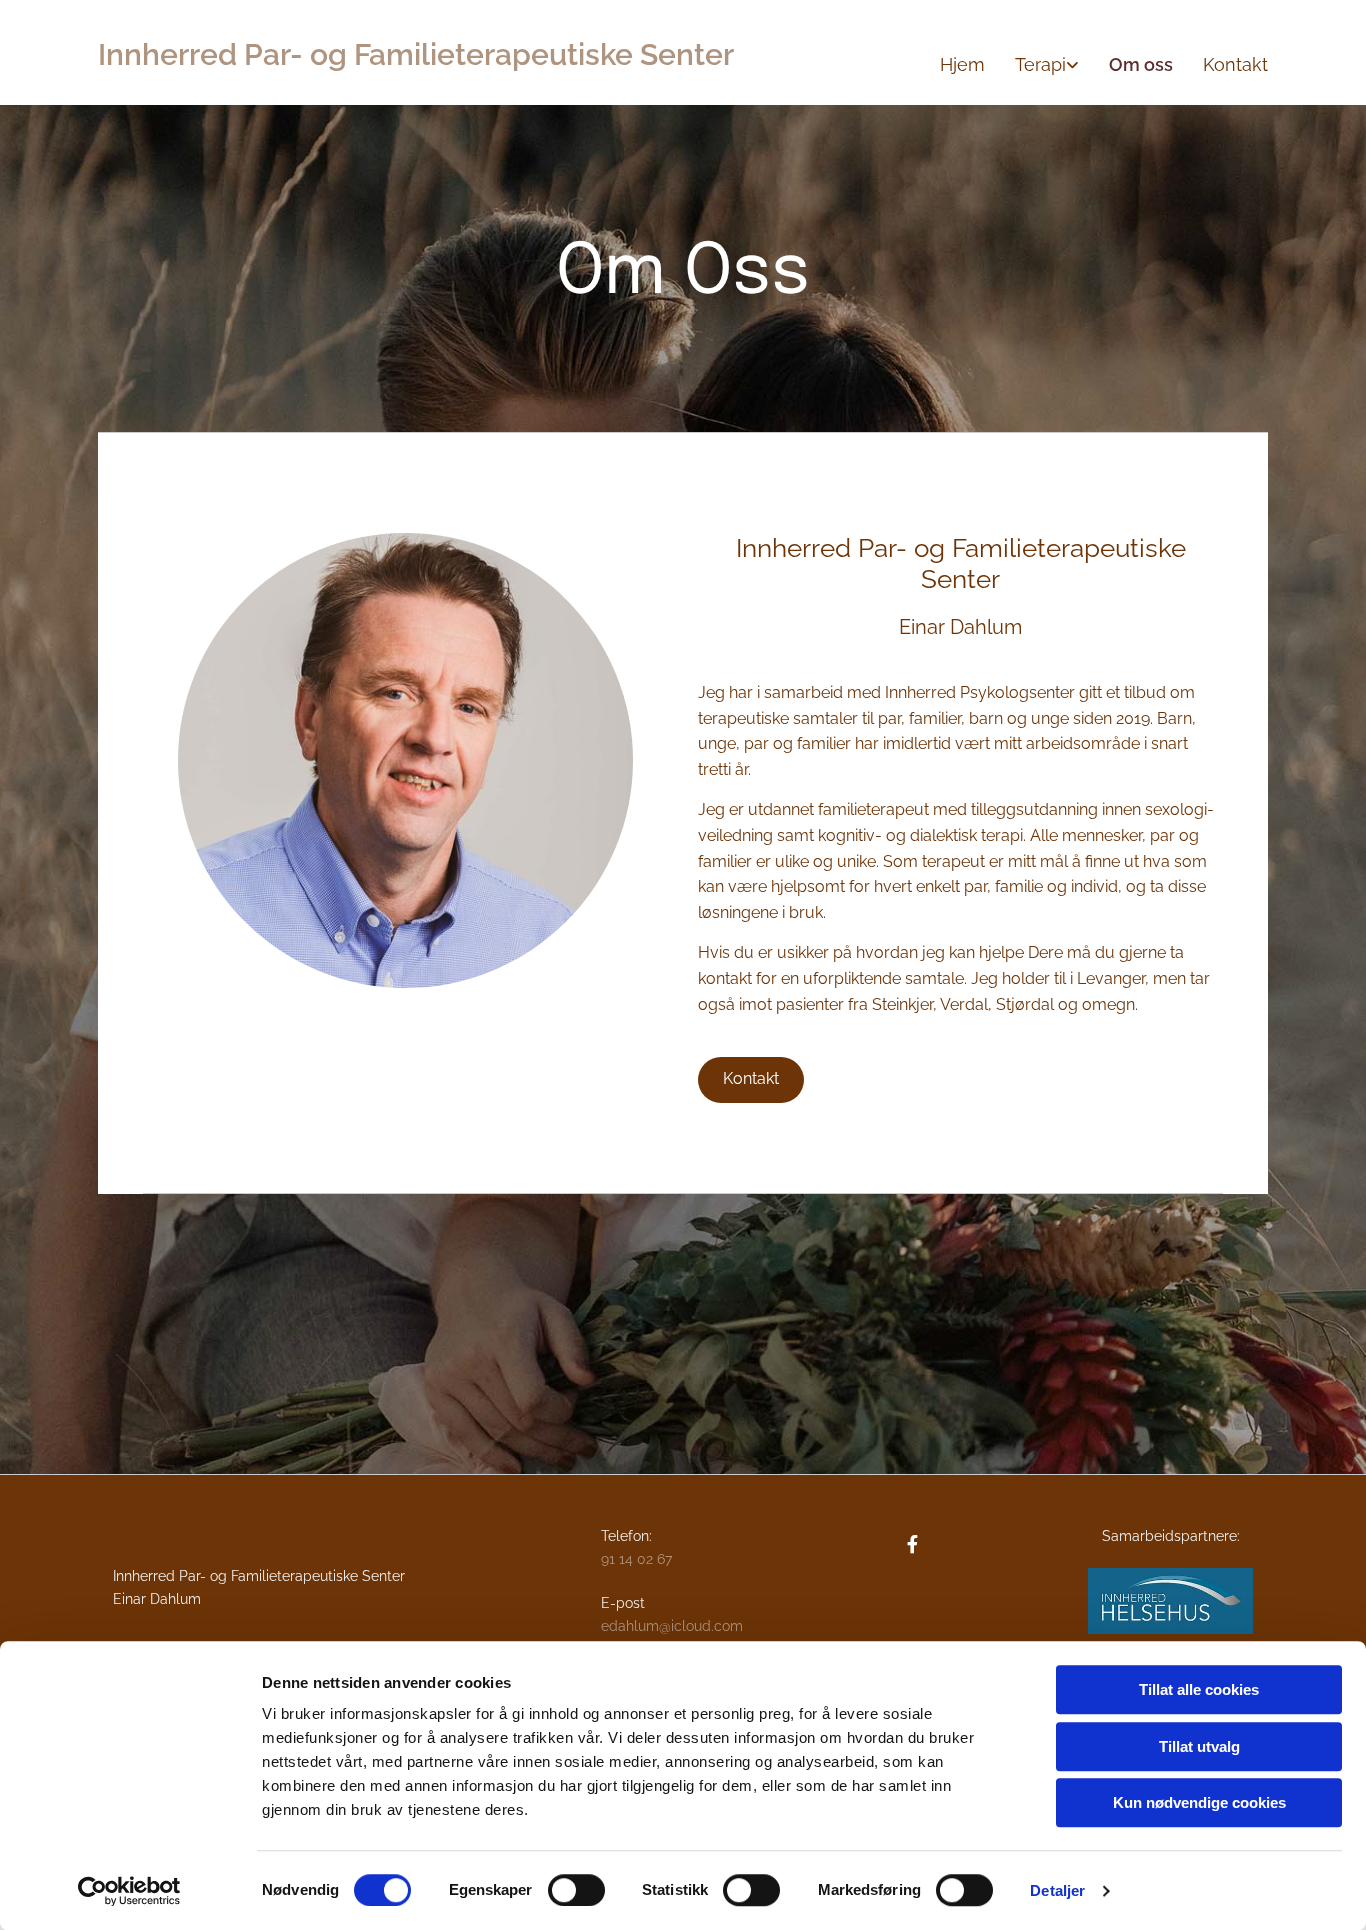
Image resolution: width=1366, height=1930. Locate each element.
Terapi (1040, 64)
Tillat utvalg (1199, 1746)
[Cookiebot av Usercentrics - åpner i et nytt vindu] (129, 1891)
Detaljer (1057, 1890)
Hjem (962, 64)
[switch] (576, 1890)
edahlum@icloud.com (672, 1626)
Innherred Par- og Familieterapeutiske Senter (416, 54)
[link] (1032, 65)
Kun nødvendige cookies (1199, 1802)
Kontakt (1235, 64)
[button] (751, 1080)
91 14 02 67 (636, 1559)
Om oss (1141, 64)
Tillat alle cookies (1199, 1689)
